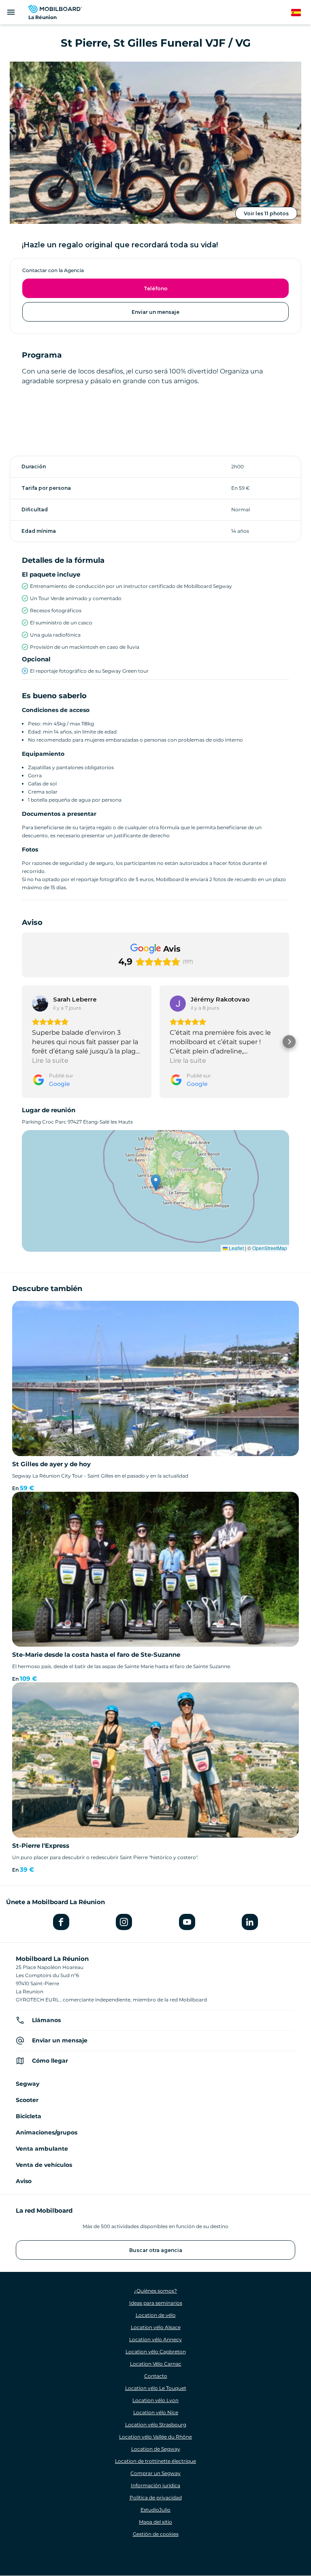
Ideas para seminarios (156, 2303)
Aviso (24, 2181)
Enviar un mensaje (155, 312)
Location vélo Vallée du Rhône (155, 2437)
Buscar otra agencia (156, 2250)
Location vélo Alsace (156, 2327)
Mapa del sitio (155, 2522)
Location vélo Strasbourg (156, 2425)
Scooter (27, 2100)
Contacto (156, 2376)
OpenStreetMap (270, 1248)
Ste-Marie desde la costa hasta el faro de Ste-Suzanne (96, 1655)
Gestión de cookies (156, 2534)
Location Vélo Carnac (156, 2364)
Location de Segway (156, 2449)
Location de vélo (156, 2315)
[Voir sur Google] (40, 1004)
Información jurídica (155, 2485)
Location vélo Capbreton (156, 2352)
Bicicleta (29, 2116)
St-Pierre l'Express (41, 1846)
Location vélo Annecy (155, 2339)
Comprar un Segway (155, 2473)
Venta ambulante (42, 2149)
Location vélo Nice (156, 2412)
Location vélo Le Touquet (156, 2388)
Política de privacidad (156, 2498)
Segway (28, 2084)
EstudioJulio (155, 2510)
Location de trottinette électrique (155, 2461)
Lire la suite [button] (50, 1061)
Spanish (301, 13)
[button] (22, 1042)
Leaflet (236, 1248)
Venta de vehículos (44, 2165)
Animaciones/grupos (47, 2132)
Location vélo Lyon (155, 2400)
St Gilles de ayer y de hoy (51, 1464)
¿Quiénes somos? (155, 2291)
